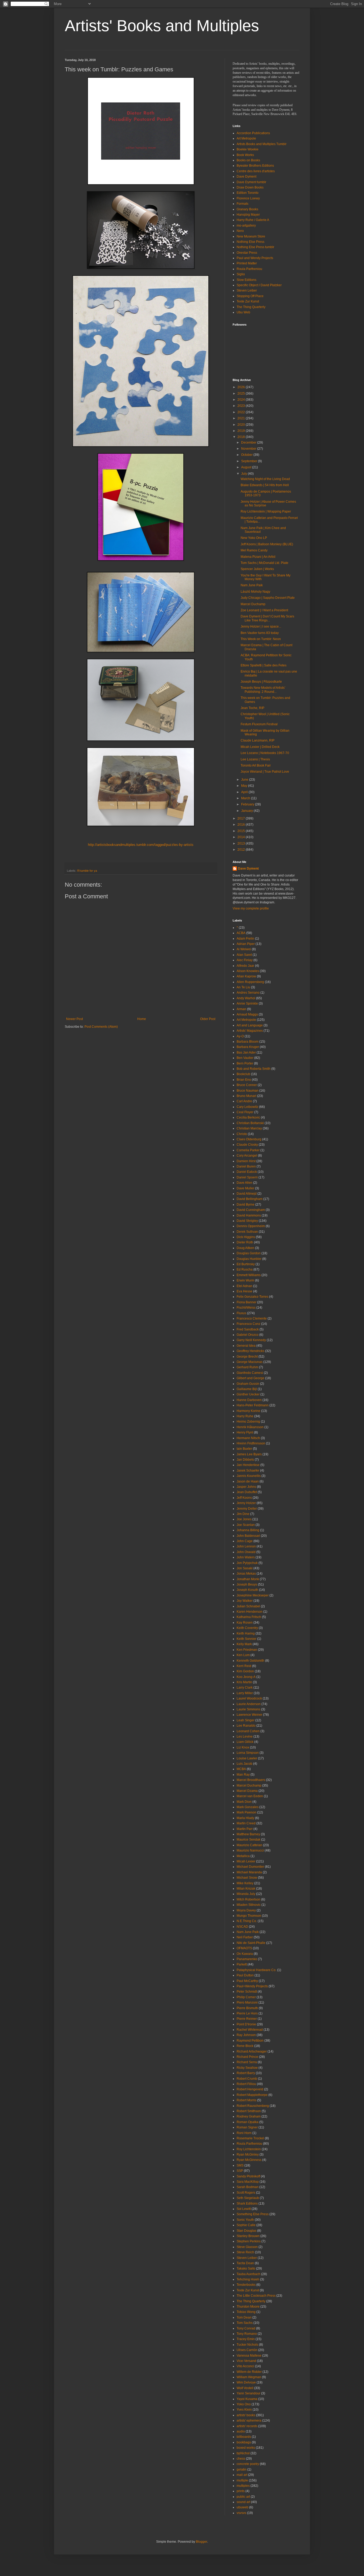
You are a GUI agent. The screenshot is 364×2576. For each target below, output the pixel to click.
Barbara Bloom (248, 1042)
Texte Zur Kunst (248, 301)
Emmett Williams (249, 1275)
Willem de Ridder (249, 2372)
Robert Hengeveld (250, 2089)
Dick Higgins (246, 1237)
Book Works (245, 155)
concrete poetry (248, 2464)
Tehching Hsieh (248, 2279)
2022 (242, 412)
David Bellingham (250, 1199)
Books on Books (248, 160)
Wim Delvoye (246, 2382)
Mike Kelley (245, 1883)
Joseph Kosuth (247, 1590)
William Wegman (249, 2377)
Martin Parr (245, 1829)
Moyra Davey (246, 1910)
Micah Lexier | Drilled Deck (260, 747)
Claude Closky (247, 1145)
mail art (242, 2475)
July (244, 474)
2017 (242, 818)
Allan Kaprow (246, 976)
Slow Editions (246, 280)
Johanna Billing (248, 1530)
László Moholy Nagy (255, 592)
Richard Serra (247, 2062)
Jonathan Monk (248, 1579)
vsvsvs (241, 2513)
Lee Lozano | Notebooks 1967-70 (265, 753)
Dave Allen (244, 1183)
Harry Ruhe (245, 1416)
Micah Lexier (246, 1861)
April (245, 792)
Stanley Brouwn (248, 2236)
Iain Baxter (244, 1449)
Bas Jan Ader (246, 1052)
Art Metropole (246, 138)
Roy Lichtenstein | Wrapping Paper (266, 511)
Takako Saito (246, 2268)
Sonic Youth (245, 2220)
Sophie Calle (246, 2225)
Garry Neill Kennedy (251, 1340)
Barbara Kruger (248, 1047)
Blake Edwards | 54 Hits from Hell (265, 485)
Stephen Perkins (249, 2241)
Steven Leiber (247, 290)
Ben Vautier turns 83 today (260, 633)
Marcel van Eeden (250, 1796)
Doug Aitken (245, 1248)
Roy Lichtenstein (249, 2149)
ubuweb (242, 2507)
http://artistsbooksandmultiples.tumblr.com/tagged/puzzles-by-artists (141, 845)
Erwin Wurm (245, 1280)
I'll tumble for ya (87, 871)
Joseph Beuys (247, 1584)
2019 (242, 431)
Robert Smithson (249, 2111)
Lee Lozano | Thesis (255, 759)
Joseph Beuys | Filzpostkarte (261, 682)
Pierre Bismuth (247, 2008)
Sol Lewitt (244, 2209)
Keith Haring (246, 1633)
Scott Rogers (246, 2193)
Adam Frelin (245, 939)
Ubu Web (243, 312)
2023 (242, 406)
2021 (242, 418)
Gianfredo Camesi (250, 1373)
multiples (243, 2486)
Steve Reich (245, 2252)
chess (241, 2459)
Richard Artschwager (252, 2051)
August (247, 467)
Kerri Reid (244, 1666)
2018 (242, 437)
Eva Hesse (244, 1291)
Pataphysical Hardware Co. (256, 1970)
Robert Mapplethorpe (252, 2095)
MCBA (241, 1769)
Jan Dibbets (245, 1460)
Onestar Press (247, 253)
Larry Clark (245, 1688)
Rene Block (245, 2046)
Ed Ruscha (245, 1269)
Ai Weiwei (244, 949)
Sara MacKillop (248, 2182)
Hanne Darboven (249, 1400)
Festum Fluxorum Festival (259, 724)
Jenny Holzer (246, 1503)
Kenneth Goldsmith (250, 1661)
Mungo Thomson (249, 1916)
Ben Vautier (245, 1058)
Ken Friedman (247, 1650)
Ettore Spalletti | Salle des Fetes (264, 665)
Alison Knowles (248, 971)
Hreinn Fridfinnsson (251, 1443)
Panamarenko (247, 1959)
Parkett (242, 1964)
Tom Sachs (245, 2323)
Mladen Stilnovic (249, 1905)
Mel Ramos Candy (254, 550)
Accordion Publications (253, 133)
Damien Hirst (246, 1161)
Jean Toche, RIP (252, 708)
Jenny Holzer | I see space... (261, 626)
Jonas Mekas (246, 1574)
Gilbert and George (250, 1378)
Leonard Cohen (248, 1731)
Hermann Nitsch (248, 1438)
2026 (242, 387)
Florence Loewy (248, 198)
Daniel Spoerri (247, 1177)
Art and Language (250, 1025)
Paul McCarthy (247, 1981)
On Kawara (245, 1954)
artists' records (247, 2426)
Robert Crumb (247, 2079)
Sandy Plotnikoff (248, 2176)
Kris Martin (244, 1682)
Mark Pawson (246, 1812)
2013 (242, 843)
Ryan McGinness (249, 2160)
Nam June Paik (252, 585)
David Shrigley (247, 1221)
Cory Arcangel (247, 1156)
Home (142, 1019)
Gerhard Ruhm (247, 1367)
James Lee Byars (249, 1454)
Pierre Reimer (247, 2019)
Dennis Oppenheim (251, 1226)
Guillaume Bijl (247, 1389)
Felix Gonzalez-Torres (252, 1297)
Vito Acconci (245, 2366)
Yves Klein (244, 2410)
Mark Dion (244, 1802)
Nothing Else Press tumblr (255, 247)
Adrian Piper (246, 944)
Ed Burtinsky (246, 1264)
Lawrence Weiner (249, 1715)
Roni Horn (244, 2133)
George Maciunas (250, 1362)
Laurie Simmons (248, 1709)
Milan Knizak (246, 1889)
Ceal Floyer (245, 1112)
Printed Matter (247, 263)
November (249, 449)
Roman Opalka (248, 2122)
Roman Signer (247, 2127)
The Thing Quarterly (251, 307)
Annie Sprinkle (247, 1004)
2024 (242, 400)
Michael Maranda (249, 1872)
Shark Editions (247, 2204)
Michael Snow (247, 1878)
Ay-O (240, 1036)
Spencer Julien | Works (257, 569)
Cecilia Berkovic (248, 1117)
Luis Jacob (244, 1764)
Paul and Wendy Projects (255, 258)
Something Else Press (253, 2214)
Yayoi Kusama (247, 2399)
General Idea (246, 1346)
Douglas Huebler (249, 1259)
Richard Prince (247, 2057)
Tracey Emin (246, 2339)
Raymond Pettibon (250, 2041)
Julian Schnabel (248, 1606)
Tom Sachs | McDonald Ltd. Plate (264, 563)
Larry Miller (245, 1693)
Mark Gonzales (248, 1807)
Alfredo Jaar (245, 966)
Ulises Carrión (247, 2350)
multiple (242, 2480)
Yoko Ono (244, 2404)
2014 (242, 837)
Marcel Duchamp (253, 604)
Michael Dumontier (250, 1867)
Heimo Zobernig (248, 1422)
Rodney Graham (249, 2116)
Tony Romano (247, 2334)
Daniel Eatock (247, 1172)
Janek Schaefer (248, 1471)
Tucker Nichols (247, 2345)
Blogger (201, 2542)
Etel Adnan (244, 1286)
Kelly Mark (244, 1644)
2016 (242, 825)
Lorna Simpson (248, 1753)
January (247, 811)
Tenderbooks (246, 2285)
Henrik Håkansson (250, 1427)
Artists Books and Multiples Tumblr (262, 144)
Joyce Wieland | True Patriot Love (265, 772)
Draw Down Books (250, 187)
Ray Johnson (246, 2035)
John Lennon (246, 1546)
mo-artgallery (246, 226)
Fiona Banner (246, 1302)
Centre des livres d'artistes (256, 171)
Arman (241, 1009)
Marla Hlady (245, 1818)
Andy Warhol (246, 998)
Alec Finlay (245, 960)
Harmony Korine (248, 1411)
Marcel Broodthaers (251, 1780)
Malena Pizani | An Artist (258, 557)
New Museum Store (251, 236)
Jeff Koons (244, 1498)
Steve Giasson (247, 2247)
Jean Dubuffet (247, 1492)
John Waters (246, 1557)
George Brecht (247, 1357)
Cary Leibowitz (247, 1107)
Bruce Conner (247, 1085)
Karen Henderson (250, 1612)
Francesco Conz (248, 1324)
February (248, 804)
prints (241, 2491)
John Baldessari (248, 1536)
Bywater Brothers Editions (255, 166)
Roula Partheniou (249, 269)
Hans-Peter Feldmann (253, 1405)
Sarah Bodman (248, 2187)
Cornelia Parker (248, 1150)
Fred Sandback (248, 1329)
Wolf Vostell (245, 2388)
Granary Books (247, 209)
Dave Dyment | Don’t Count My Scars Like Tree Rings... (267, 618)
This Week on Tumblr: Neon (261, 639)
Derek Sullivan (247, 1232)
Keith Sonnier (246, 1639)
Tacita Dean (245, 2263)
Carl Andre (244, 1101)
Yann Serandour (248, 2393)
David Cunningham (251, 1210)
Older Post (208, 1019)
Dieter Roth (245, 1242)
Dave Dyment (246, 177)
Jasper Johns (246, 1487)
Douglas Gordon (249, 1253)
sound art (243, 2502)
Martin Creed (246, 1823)
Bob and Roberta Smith (254, 1069)
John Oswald (246, 1552)
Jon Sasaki (245, 1568)
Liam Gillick (245, 1742)
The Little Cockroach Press (256, 2296)
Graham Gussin (248, 1384)
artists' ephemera (249, 2421)
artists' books (246, 2415)
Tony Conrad (246, 2328)
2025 (242, 394)
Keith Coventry (247, 1628)
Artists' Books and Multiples (162, 26)
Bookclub (243, 1074)
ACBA (241, 933)
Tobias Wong (246, 2312)
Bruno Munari (246, 1096)
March (246, 798)
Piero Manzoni (247, 2002)
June (245, 780)
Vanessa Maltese (249, 2356)
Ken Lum (243, 1655)
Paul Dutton (245, 1975)
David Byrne (246, 1205)
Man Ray (243, 1775)
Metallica (243, 1856)
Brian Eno (244, 1080)
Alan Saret (244, 955)
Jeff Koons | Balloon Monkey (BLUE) (267, 544)
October (247, 455)
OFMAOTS (244, 1948)
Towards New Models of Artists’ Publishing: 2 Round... (263, 690)
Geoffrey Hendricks (250, 1351)
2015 (242, 831)
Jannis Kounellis (249, 1476)
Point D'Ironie (246, 2024)
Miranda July (246, 1894)
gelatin (242, 2469)
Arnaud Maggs (247, 1014)
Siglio (241, 274)
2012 (242, 850)
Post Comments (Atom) (101, 1027)
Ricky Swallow (247, 2068)
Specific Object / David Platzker (259, 285)
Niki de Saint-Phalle (251, 1943)
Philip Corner (246, 1997)
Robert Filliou (246, 2084)
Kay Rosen (245, 1623)
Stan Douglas (246, 2231)
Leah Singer (246, 1720)
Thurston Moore (248, 2307)
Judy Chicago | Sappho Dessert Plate (268, 598)
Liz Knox (243, 1747)
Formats (242, 204)
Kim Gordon (245, 1671)
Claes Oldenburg (249, 1139)
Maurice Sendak (248, 1840)
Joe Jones (244, 1519)
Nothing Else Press (250, 242)
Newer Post (74, 1019)
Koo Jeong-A (246, 1677)
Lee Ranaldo (246, 1726)
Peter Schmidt (247, 1992)
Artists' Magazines (250, 1031)
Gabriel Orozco (248, 1335)
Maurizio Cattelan (249, 1845)
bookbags (244, 2442)
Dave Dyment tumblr (251, 182)
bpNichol (243, 2453)
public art (243, 2497)
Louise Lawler (247, 1758)
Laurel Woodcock (249, 1698)
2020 (242, 425)
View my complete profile (251, 908)
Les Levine (245, 1737)
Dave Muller (245, 1188)
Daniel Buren (246, 1166)
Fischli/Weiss (246, 1308)
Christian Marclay (249, 1128)
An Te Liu (243, 987)
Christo (242, 1134)
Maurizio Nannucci (250, 1850)
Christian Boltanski (250, 1123)
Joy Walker (245, 1601)
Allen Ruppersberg (250, 982)
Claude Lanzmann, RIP (258, 740)
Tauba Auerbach (248, 2274)
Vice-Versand (246, 2361)
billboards (244, 2437)
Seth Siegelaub (248, 2198)
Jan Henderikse (248, 1465)
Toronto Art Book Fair (256, 765)
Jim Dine (243, 1514)
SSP (240, 2171)
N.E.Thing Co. (247, 1921)
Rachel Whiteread (250, 2030)
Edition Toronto (248, 193)
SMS (240, 2165)
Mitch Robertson (248, 1899)
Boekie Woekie (248, 149)
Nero (240, 231)
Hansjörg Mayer (248, 215)
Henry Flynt (245, 1432)
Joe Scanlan (246, 1525)
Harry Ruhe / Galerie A (253, 220)
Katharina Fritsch (249, 1617)
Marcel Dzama (247, 1791)
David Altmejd (247, 1194)
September (250, 461)
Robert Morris (246, 2100)
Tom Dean (244, 2317)
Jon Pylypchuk (247, 1563)
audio (241, 2431)
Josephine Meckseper (253, 1595)
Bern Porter (245, 1063)
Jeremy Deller (247, 1509)
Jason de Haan (248, 1481)
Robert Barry (246, 2073)
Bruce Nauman (248, 1091)
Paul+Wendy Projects (252, 1986)
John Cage (245, 1541)
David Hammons (249, 1215)
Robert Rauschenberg (253, 2106)
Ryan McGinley (248, 2155)
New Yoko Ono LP (254, 538)
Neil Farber (245, 1937)
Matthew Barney (248, 1834)
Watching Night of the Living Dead (265, 479)
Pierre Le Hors (247, 2013)
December (249, 443)
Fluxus (241, 1313)
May (245, 786)
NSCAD (242, 1927)
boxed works (246, 2448)
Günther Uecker (248, 1394)
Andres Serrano (248, 993)
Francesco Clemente (252, 1318)
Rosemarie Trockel (250, 2138)
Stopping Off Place (250, 296)
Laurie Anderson (249, 1704)
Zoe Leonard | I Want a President (264, 610)
